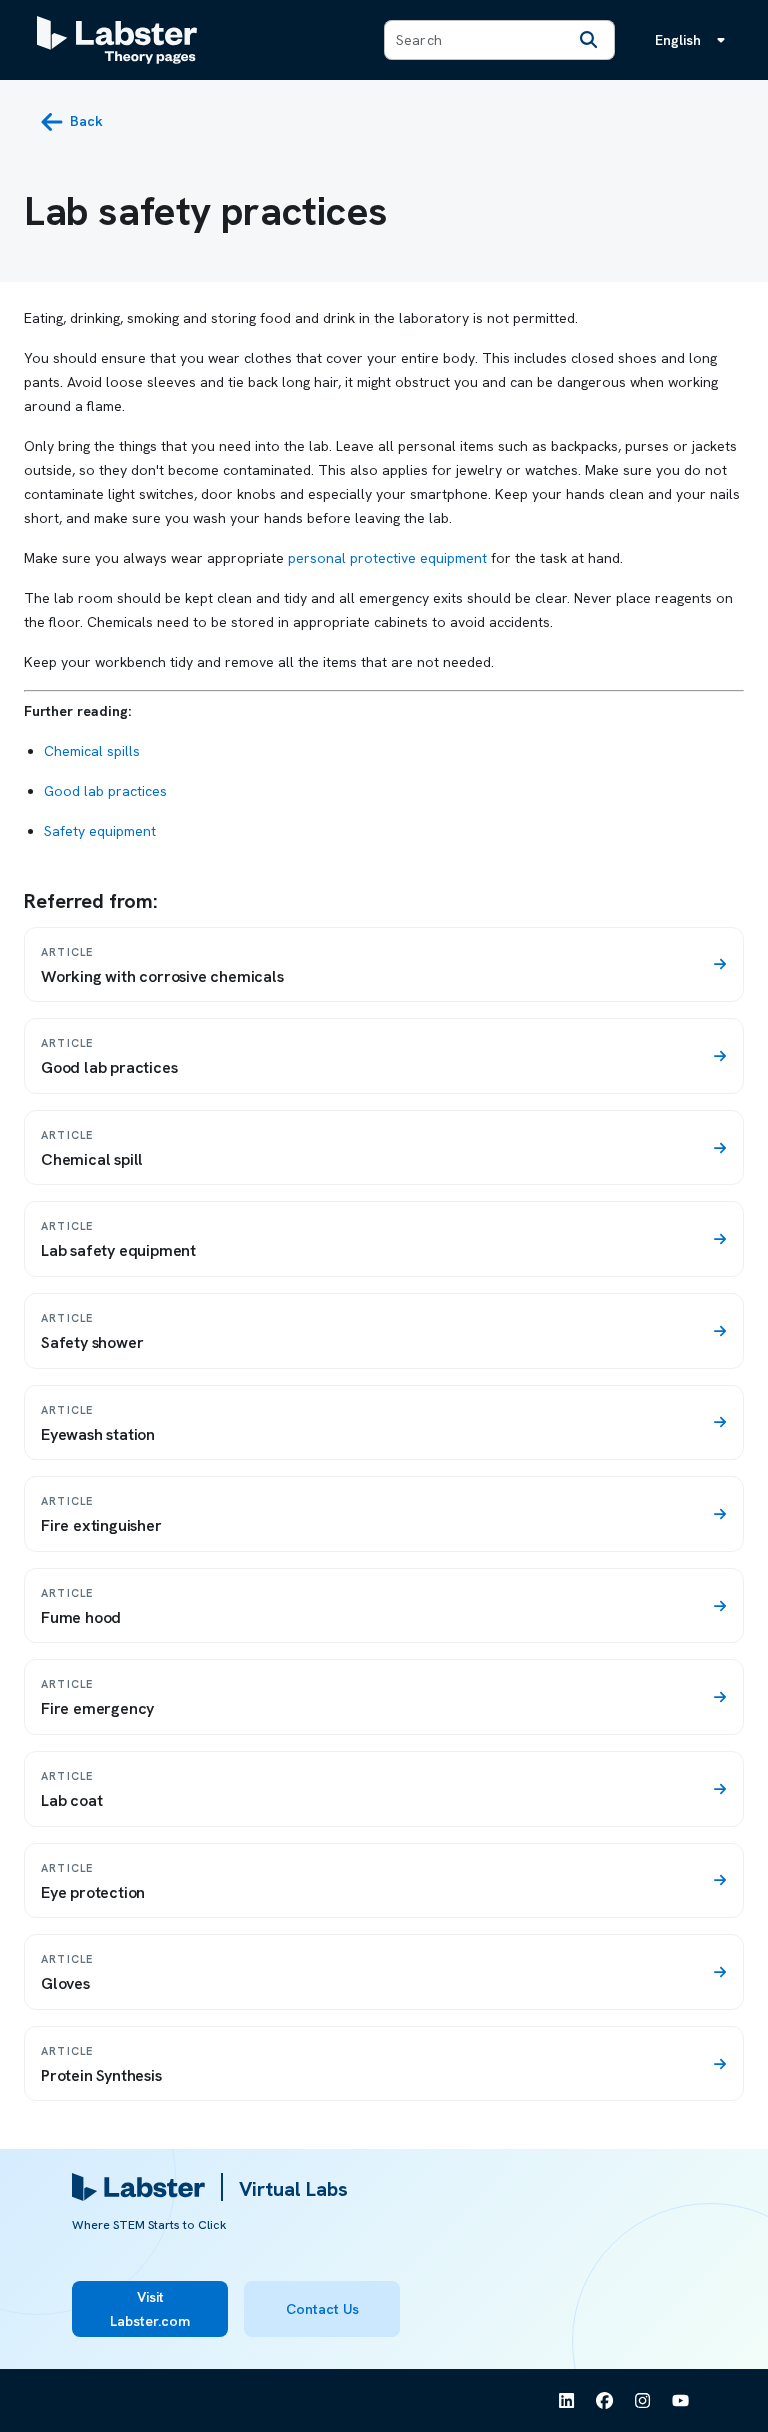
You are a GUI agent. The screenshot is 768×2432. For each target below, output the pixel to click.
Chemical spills (92, 751)
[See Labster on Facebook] (605, 2401)
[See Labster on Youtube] (681, 2401)
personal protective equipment (387, 558)
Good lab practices (105, 791)
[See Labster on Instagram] (643, 2401)
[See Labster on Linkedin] (567, 2401)
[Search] (588, 40)
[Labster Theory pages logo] (117, 40)
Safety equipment (100, 831)
